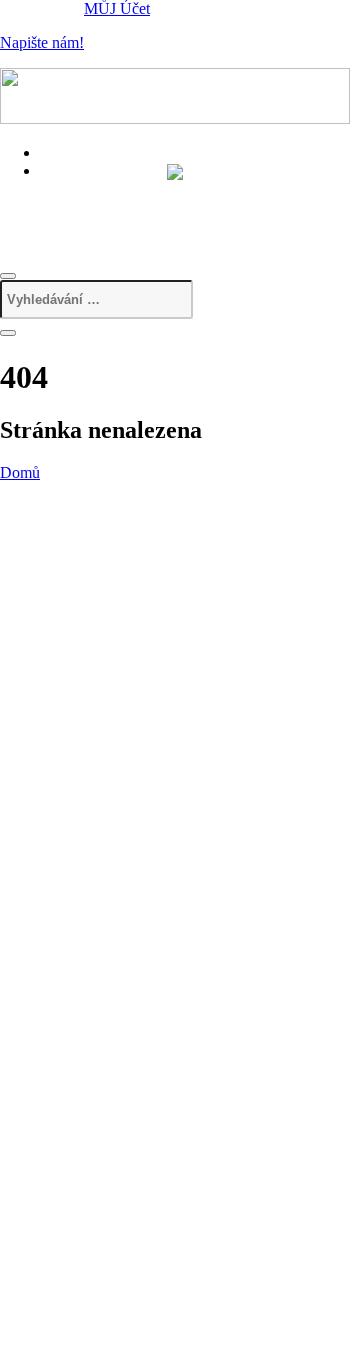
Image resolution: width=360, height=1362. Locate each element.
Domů (20, 472)
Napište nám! (42, 42)
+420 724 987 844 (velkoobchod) (161, 211)
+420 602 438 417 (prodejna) (148, 189)
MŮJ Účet (117, 8)
